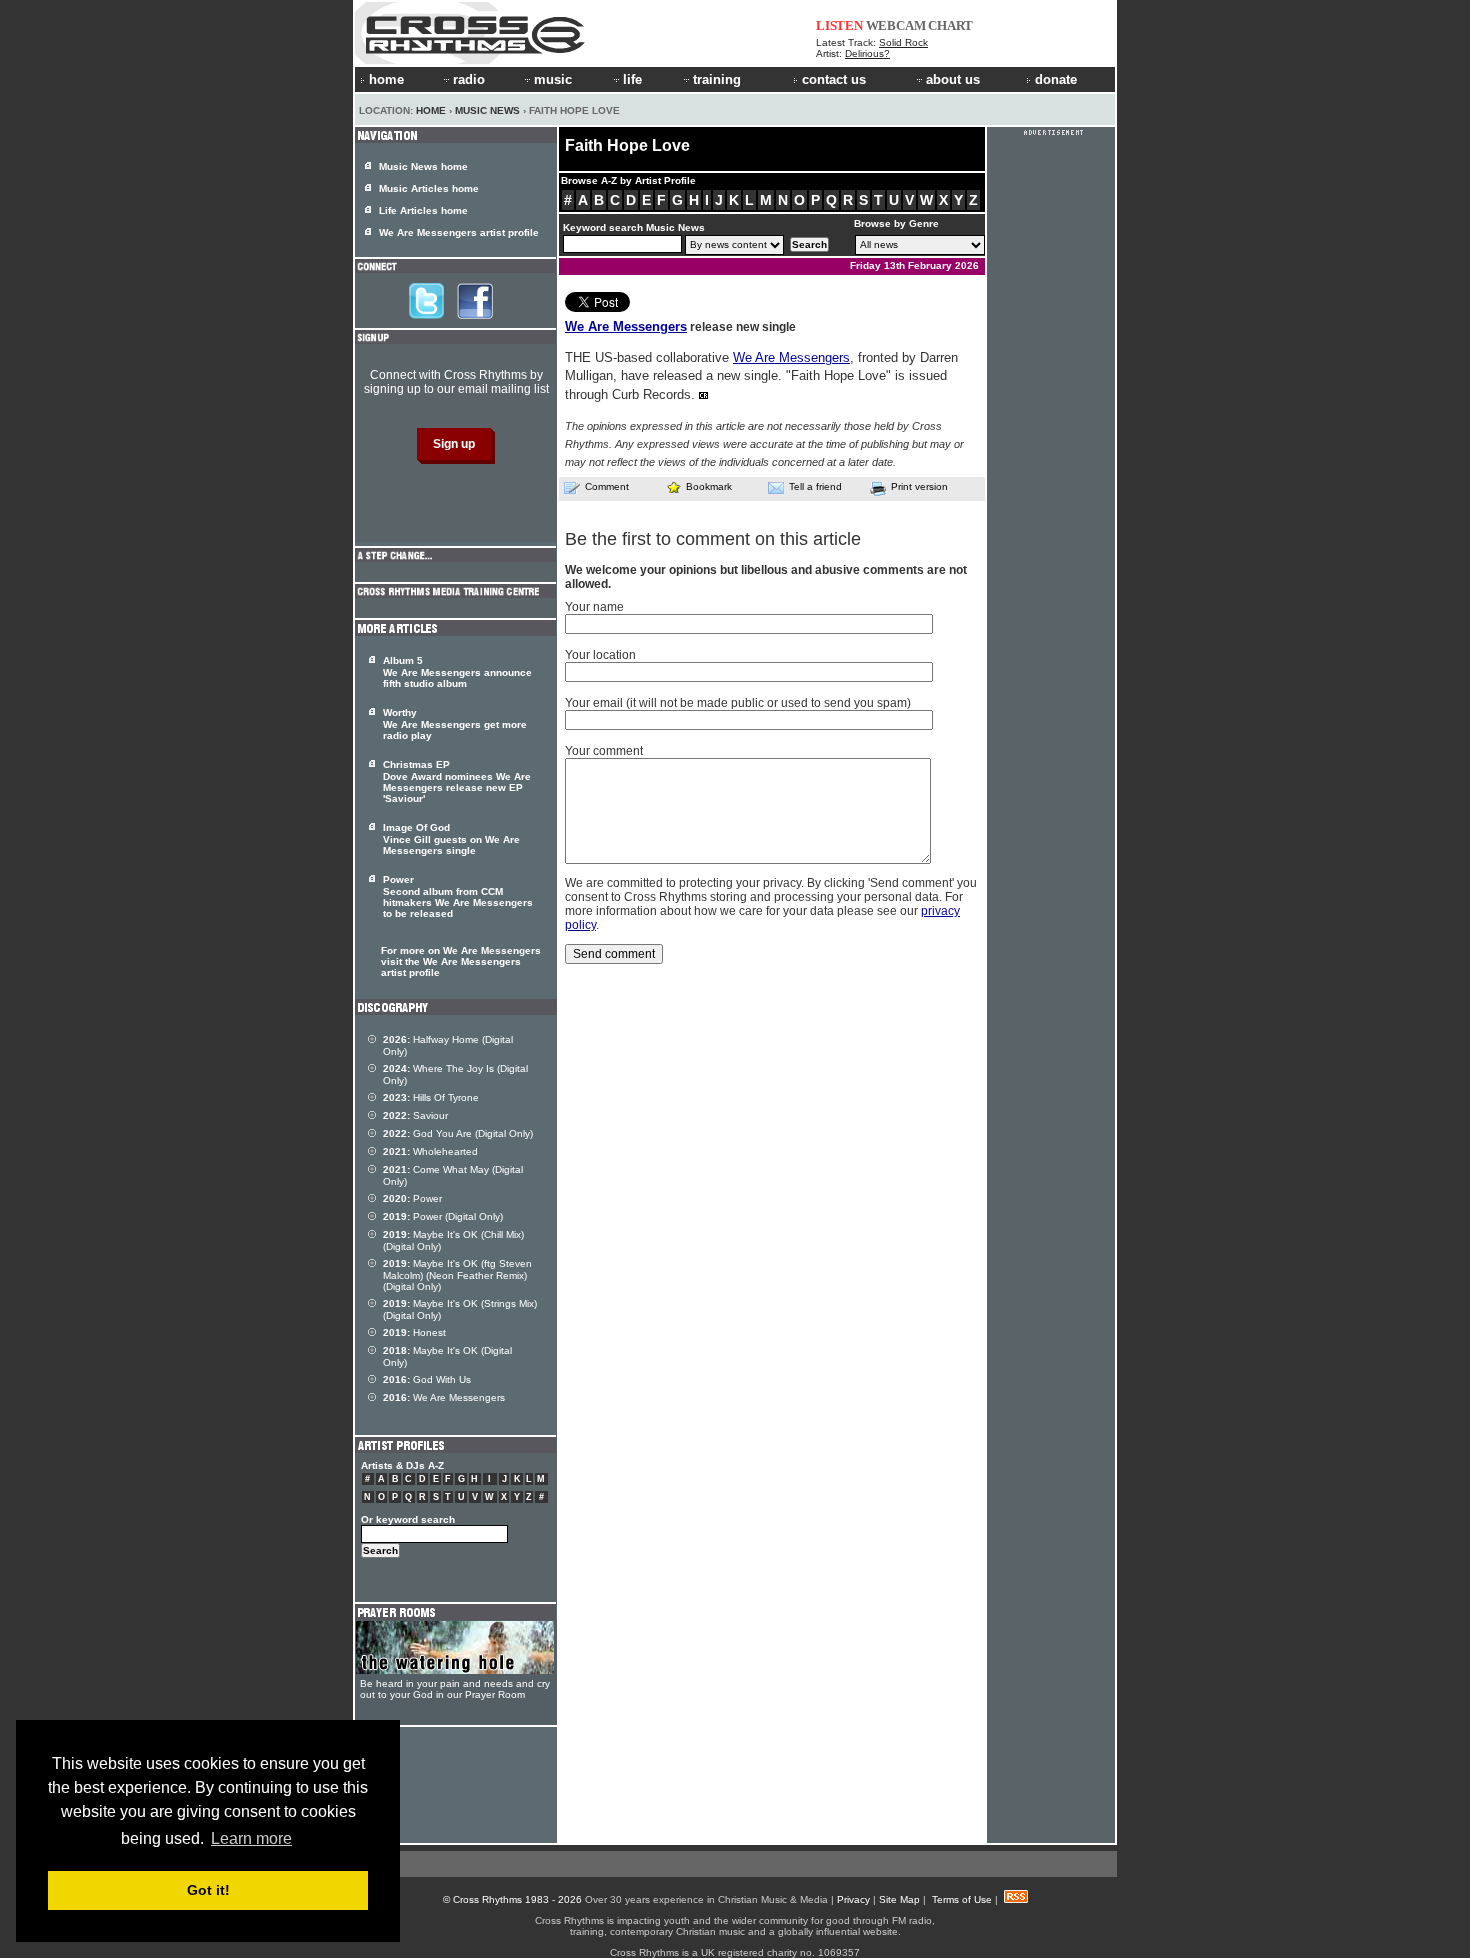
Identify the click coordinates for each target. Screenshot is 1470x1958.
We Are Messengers (626, 326)
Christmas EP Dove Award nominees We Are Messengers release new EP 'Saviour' (457, 781)
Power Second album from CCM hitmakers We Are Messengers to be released (458, 896)
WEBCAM (896, 25)
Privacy (853, 1899)
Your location (600, 655)
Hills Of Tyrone (431, 1097)
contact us (834, 79)
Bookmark (709, 486)
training (717, 79)
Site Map (899, 1899)
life (632, 79)
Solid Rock (903, 42)
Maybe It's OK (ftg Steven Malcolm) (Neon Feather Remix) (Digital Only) (457, 1275)
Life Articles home (423, 210)
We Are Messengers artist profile (459, 232)
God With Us (427, 1379)
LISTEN (839, 25)
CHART (950, 25)
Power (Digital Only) (443, 1216)
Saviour (415, 1115)
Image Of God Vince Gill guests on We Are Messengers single (451, 839)
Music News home (423, 166)
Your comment (604, 751)
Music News (487, 110)
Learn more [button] (251, 1838)
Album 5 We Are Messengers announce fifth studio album (457, 672)
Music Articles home (429, 188)
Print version (919, 486)
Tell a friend (815, 486)
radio (469, 79)
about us (953, 79)
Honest (414, 1332)
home (386, 79)
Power (412, 1198)
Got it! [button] (208, 1890)
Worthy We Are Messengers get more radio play (455, 724)
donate (1056, 79)
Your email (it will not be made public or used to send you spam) (738, 703)
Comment (607, 486)
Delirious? (867, 53)
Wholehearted (430, 1151)
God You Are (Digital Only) (458, 1133)
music (553, 79)
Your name (594, 607)
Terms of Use (962, 1899)
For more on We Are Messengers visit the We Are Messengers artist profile (461, 961)
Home (431, 110)
